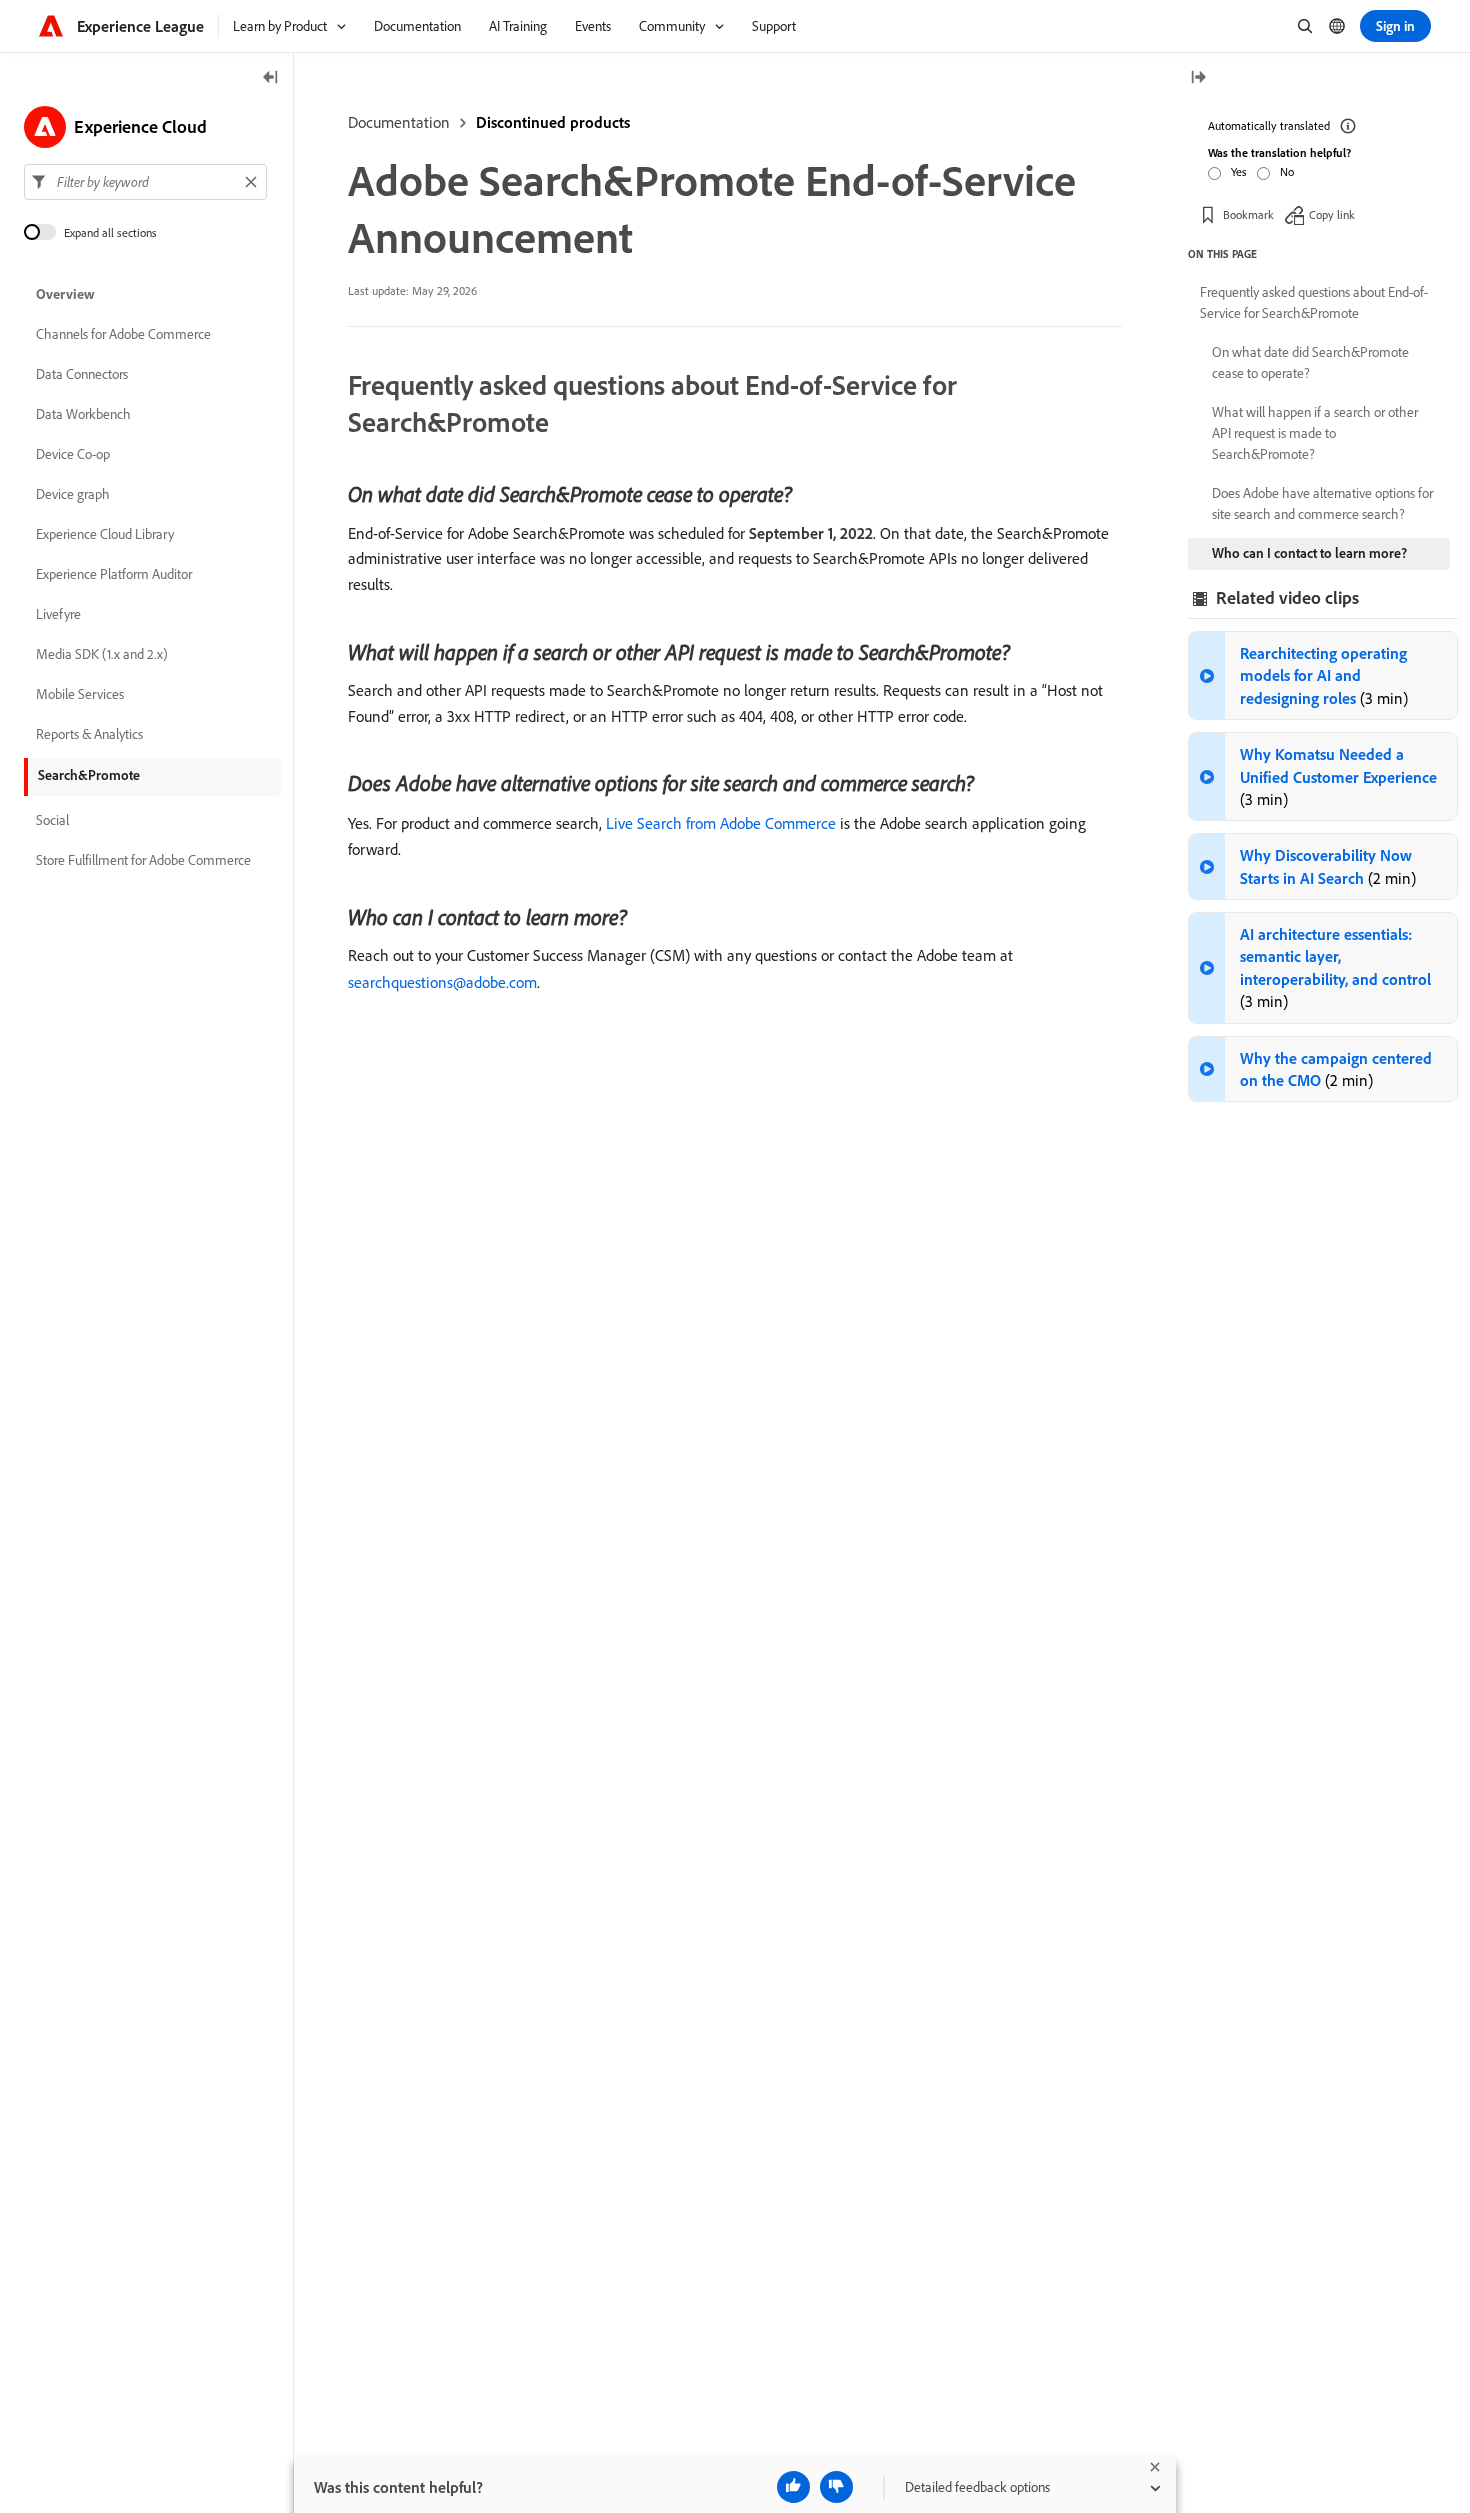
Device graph (73, 494)
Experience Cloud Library (105, 534)
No (1287, 171)
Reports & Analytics (89, 734)
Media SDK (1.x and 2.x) (102, 654)
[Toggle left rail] (271, 78)
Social (52, 820)
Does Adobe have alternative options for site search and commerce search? (1322, 503)
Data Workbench (83, 414)
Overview (65, 294)
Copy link (1332, 214)
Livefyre (58, 614)
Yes (1239, 171)
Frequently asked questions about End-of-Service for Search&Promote (1314, 302)
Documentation (399, 122)
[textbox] (145, 182)
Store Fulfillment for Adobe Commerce (143, 860)
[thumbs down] (836, 2487)
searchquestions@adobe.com (442, 982)
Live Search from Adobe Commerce (721, 823)
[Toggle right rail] (1198, 78)
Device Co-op (73, 454)
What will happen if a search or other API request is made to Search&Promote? (1315, 433)
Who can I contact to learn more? (1309, 553)
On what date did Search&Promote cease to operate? (1310, 362)
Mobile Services (80, 694)
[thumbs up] (793, 2487)
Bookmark (1248, 214)
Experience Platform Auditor (114, 574)
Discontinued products (553, 122)
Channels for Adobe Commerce (123, 334)
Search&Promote (89, 775)
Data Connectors (82, 374)
